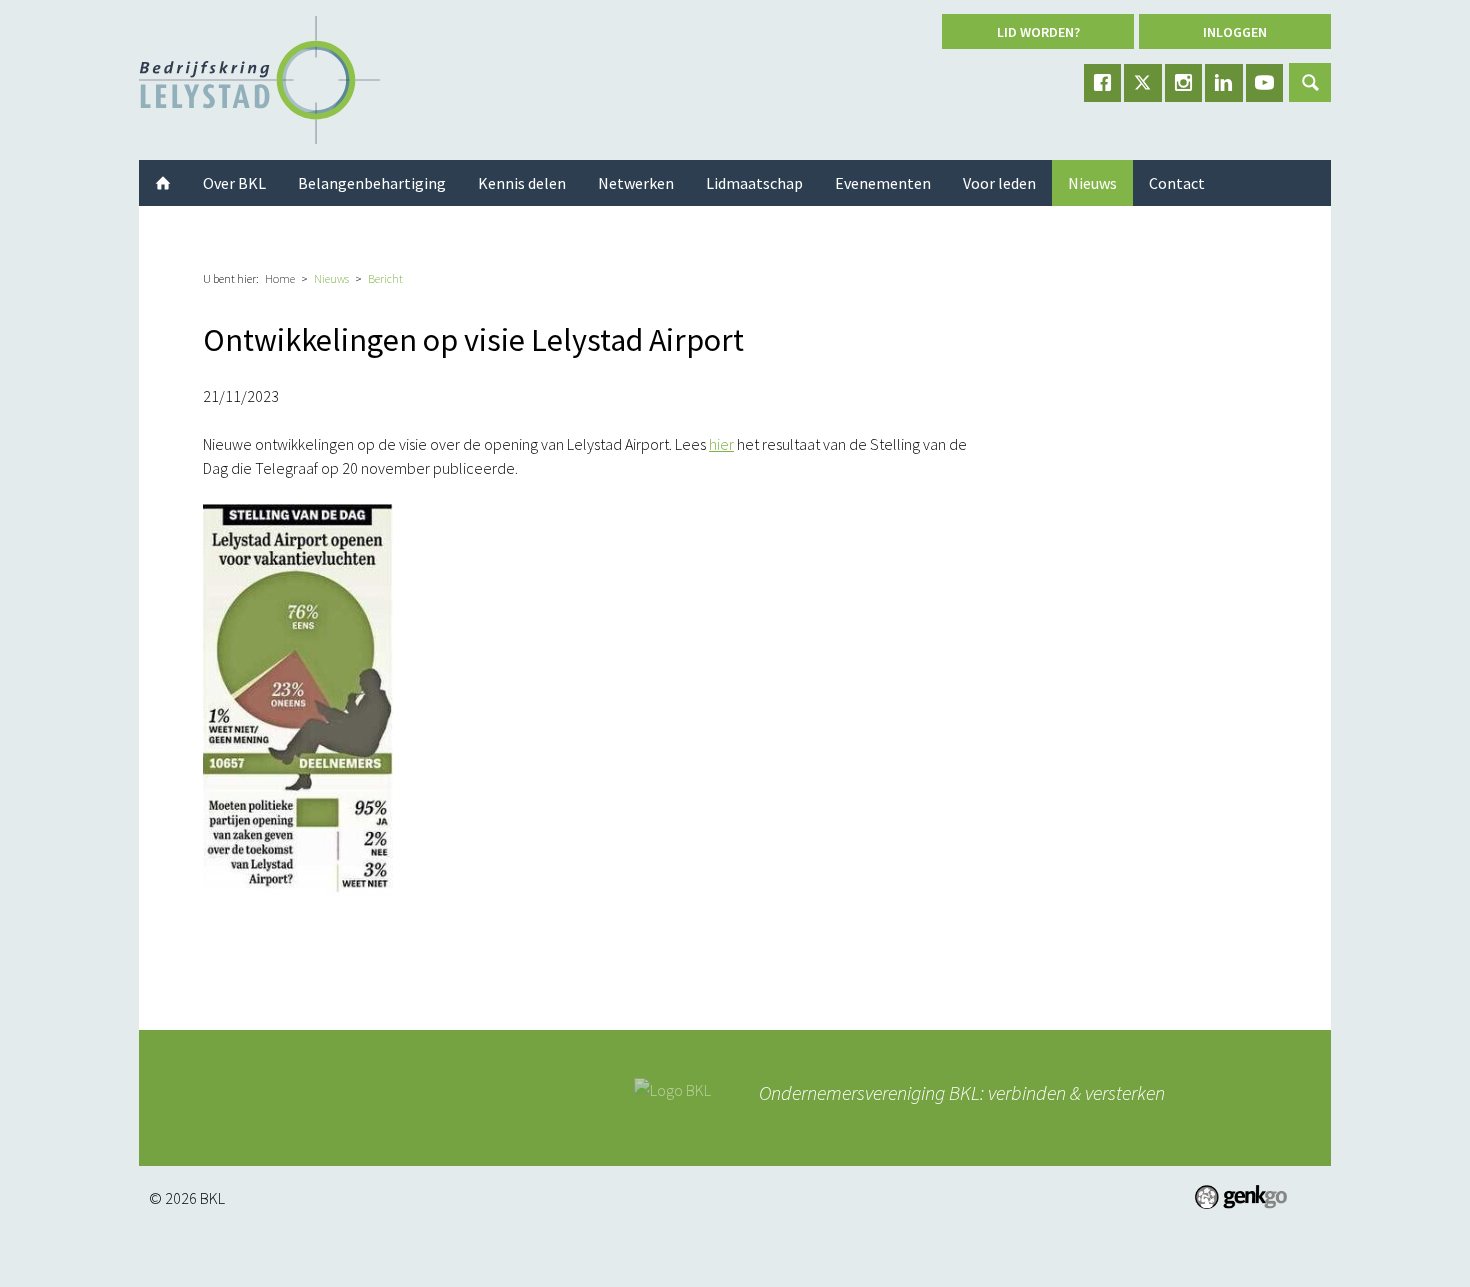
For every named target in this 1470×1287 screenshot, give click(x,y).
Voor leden (999, 183)
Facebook (1103, 83)
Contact (1177, 183)
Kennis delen (522, 183)
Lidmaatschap (754, 183)
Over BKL (234, 183)
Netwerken (636, 183)
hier (721, 444)
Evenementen (883, 183)
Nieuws (331, 278)
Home (280, 278)
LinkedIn (1224, 83)
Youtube (1265, 83)
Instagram (1184, 83)
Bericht (385, 278)
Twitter (1143, 83)
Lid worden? (1038, 32)
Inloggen (1235, 32)
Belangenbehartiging (372, 183)
